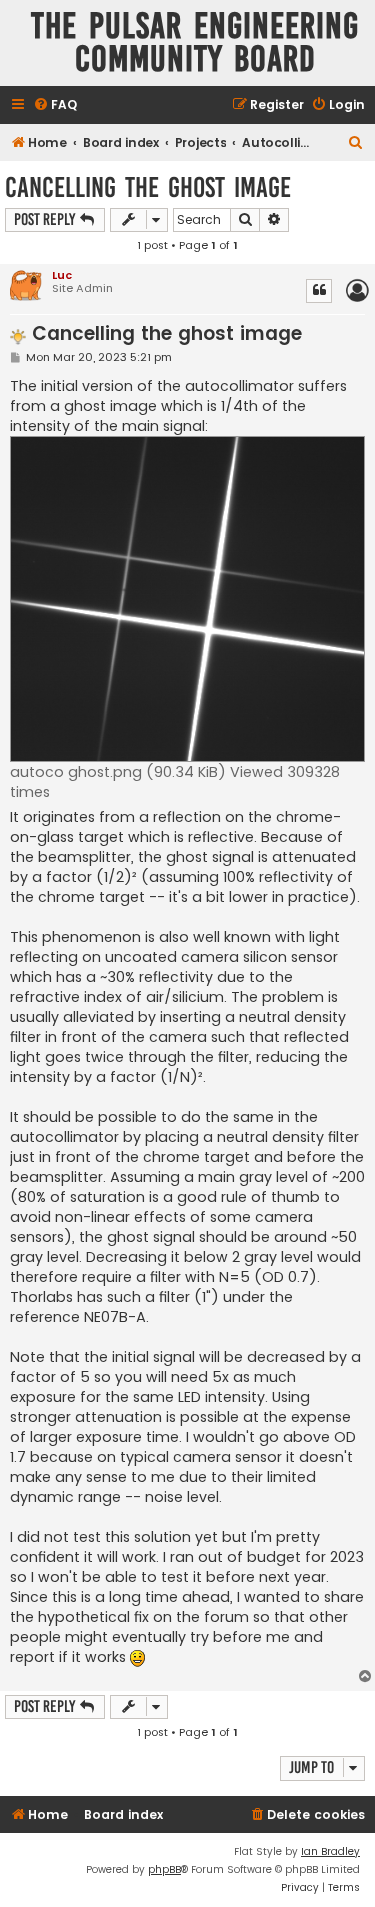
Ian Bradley (330, 1851)
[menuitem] (55, 105)
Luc (62, 275)
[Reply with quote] (319, 291)
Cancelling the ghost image (148, 187)
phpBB (164, 1869)
